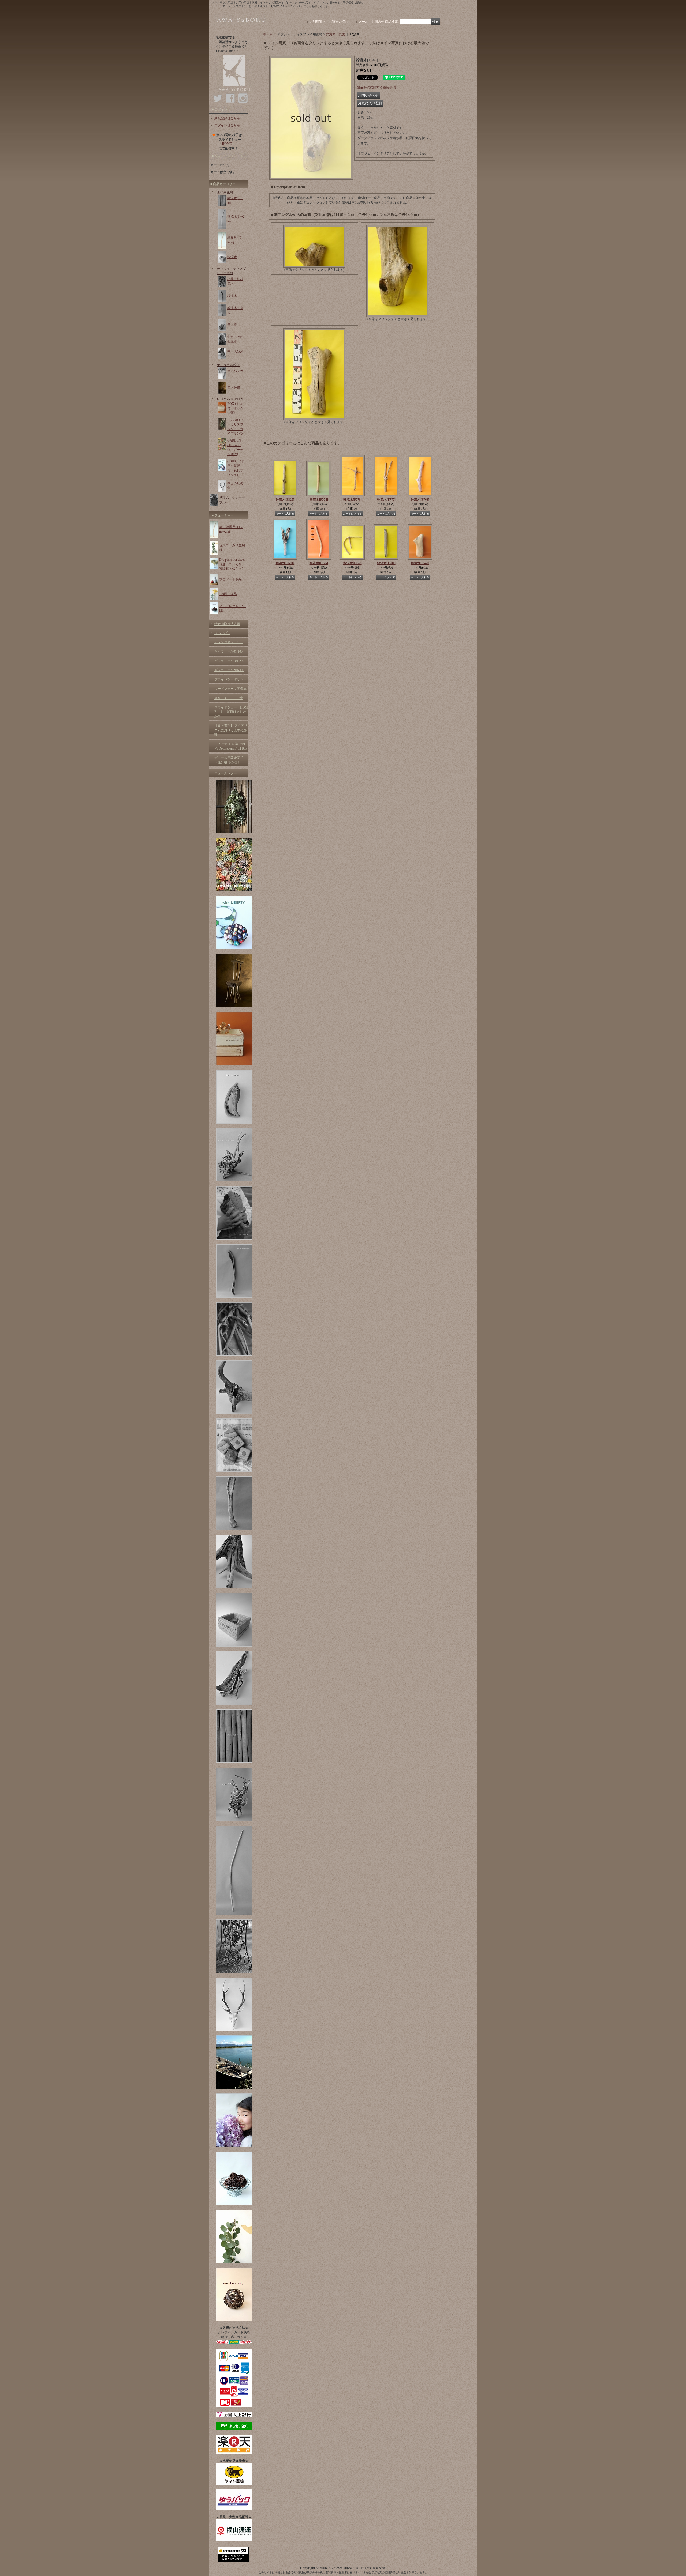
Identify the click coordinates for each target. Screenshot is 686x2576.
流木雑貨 (234, 388)
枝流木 (232, 296)
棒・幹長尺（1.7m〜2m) (231, 529)
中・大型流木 (235, 354)
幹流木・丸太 (235, 310)
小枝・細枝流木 (235, 281)
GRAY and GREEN (230, 399)
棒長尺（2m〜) (234, 240)
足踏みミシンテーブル (232, 500)
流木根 (232, 325)
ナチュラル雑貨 (228, 365)
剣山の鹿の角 (235, 486)
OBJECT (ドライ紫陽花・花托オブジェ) (236, 468)
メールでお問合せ (371, 22)
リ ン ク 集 (222, 633)
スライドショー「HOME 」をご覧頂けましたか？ (231, 712)
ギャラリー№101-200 (229, 661)
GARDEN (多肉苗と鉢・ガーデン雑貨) (235, 447)
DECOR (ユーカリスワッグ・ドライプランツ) (236, 427)
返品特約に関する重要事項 (376, 87)
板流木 (232, 257)
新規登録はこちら (227, 118)
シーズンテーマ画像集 (230, 689)
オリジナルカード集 (229, 698)
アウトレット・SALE (233, 608)
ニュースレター (226, 773)
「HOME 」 (227, 144)
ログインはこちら (227, 125)
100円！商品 (228, 594)
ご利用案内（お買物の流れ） (330, 22)
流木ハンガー (235, 373)
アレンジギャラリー (229, 642)
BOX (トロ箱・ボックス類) (235, 408)
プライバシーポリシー (230, 679)
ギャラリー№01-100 (228, 651)
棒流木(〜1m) (235, 200)
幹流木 (285, 500)
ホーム (268, 34)
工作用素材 (225, 192)
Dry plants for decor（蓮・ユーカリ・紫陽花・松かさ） (232, 564)
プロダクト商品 (230, 579)
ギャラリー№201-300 (229, 670)
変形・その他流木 (235, 339)
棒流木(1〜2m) (236, 219)
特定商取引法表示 (227, 624)
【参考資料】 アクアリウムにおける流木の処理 (231, 730)
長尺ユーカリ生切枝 (232, 547)
